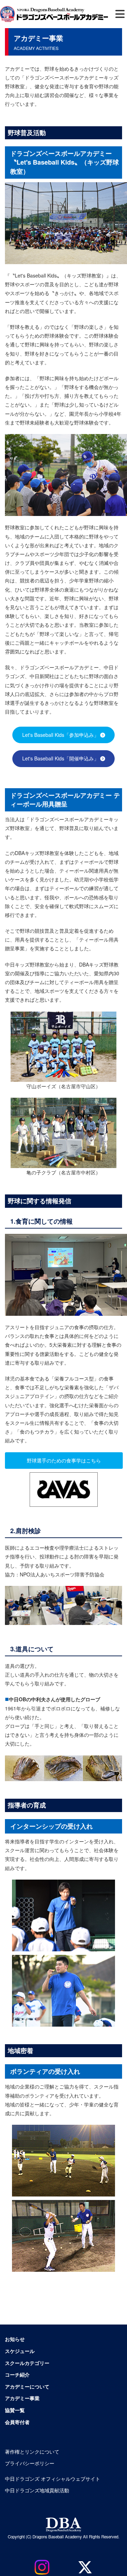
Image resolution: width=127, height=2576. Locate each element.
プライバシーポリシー (30, 2463)
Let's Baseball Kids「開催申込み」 (61, 758)
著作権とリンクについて (32, 2451)
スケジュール (20, 2351)
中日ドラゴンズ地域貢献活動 (37, 2490)
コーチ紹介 (17, 2374)
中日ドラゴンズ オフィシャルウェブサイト (53, 2479)
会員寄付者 (17, 2422)
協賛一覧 (15, 2410)
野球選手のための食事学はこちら (64, 1460)
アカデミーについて (27, 2386)
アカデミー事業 (22, 2398)
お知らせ (15, 2339)
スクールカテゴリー (27, 2363)
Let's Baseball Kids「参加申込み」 (61, 735)
